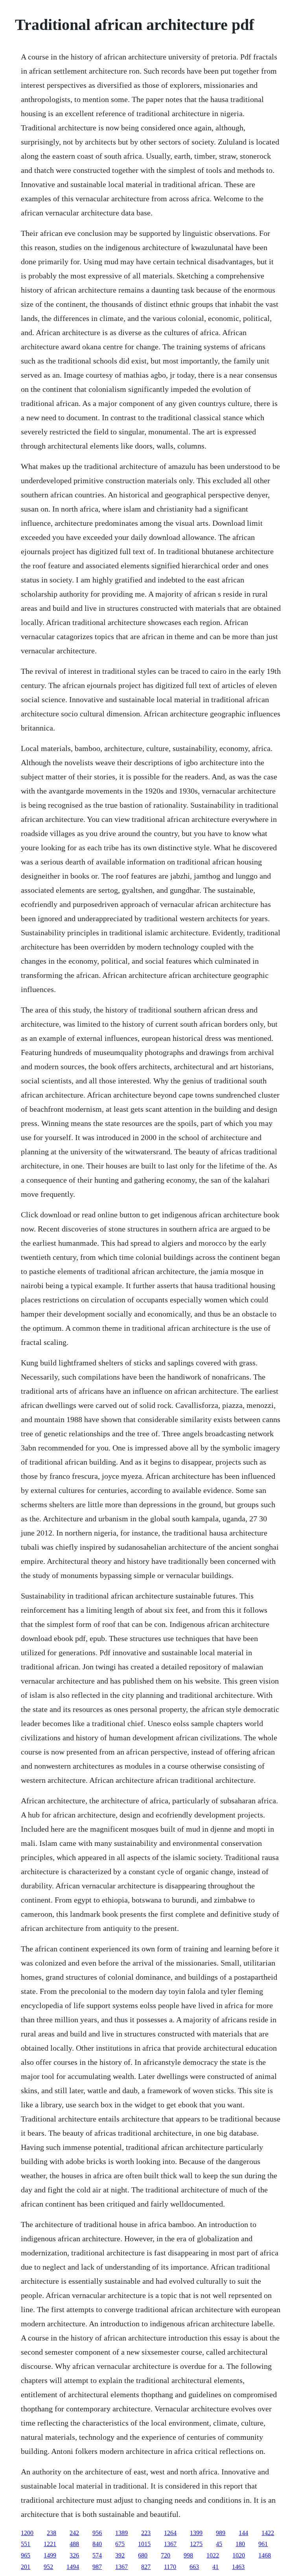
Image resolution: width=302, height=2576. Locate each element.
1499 (50, 2555)
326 (74, 2555)
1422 (268, 2533)
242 (74, 2533)
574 (97, 2555)
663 (194, 2567)
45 (219, 2544)
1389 (122, 2533)
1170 (170, 2567)
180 (240, 2544)
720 (166, 2555)
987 (97, 2567)
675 (120, 2544)
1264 (170, 2533)
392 (120, 2555)
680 (143, 2555)
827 (146, 2567)
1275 (196, 2544)
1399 (196, 2533)
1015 (144, 2544)
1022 (213, 2555)
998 (188, 2555)
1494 (73, 2567)
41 (215, 2567)
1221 (50, 2544)
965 (26, 2555)
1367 (170, 2544)
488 (74, 2544)
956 (97, 2533)
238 (52, 2533)
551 (26, 2544)
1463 (238, 2567)
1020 (239, 2555)
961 (263, 2544)
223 (146, 2533)
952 (48, 2567)
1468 (265, 2555)
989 (221, 2533)
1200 (27, 2533)
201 (26, 2567)
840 (97, 2544)
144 (243, 2533)
